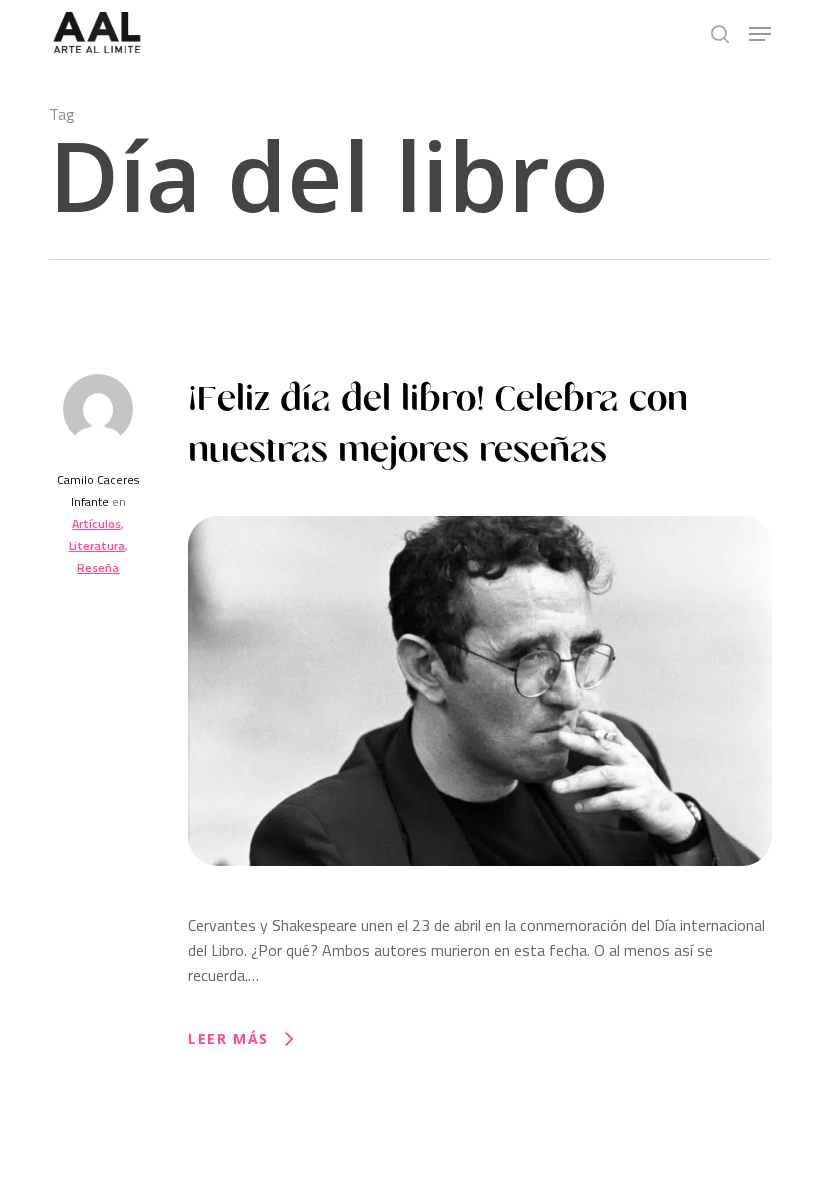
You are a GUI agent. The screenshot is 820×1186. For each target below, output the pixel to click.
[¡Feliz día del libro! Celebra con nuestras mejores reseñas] (479, 900)
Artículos (96, 523)
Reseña (98, 567)
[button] (760, 34)
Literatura (97, 545)
